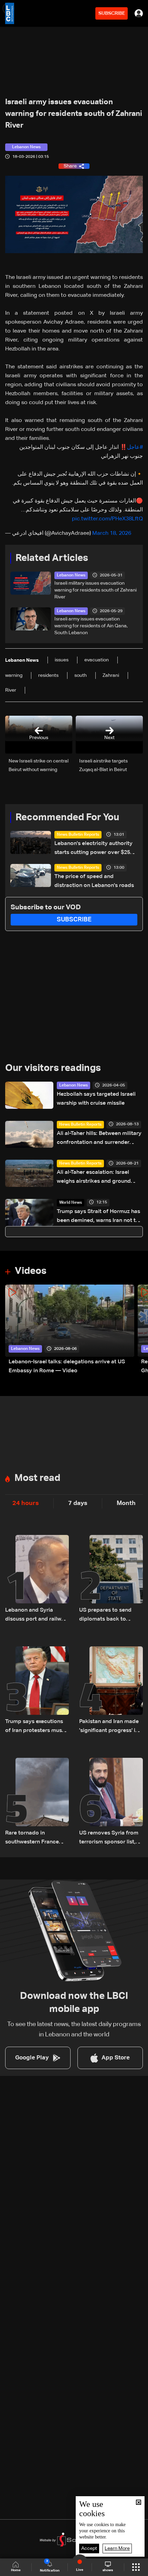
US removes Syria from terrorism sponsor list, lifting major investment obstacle (110, 1838)
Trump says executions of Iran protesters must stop (35, 1727)
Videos (31, 1271)
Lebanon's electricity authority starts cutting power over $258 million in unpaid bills (94, 849)
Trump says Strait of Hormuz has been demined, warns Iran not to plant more (98, 1217)
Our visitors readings (53, 1068)
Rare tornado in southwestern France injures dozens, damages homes (37, 1838)
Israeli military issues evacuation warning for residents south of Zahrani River (96, 590)
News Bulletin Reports (78, 835)
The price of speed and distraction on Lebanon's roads (94, 881)
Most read (37, 1478)
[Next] (139, 1330)
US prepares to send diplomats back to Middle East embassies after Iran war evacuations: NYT (109, 1616)
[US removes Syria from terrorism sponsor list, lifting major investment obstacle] (111, 1802)
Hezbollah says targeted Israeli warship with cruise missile (96, 1099)
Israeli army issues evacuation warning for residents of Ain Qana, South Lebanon (91, 626)
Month (126, 1503)
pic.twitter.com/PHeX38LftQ (107, 519)
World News (71, 1203)
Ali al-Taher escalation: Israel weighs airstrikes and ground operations (94, 1178)
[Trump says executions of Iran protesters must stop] (37, 1691)
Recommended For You (67, 818)
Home (16, 2570)
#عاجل (135, 447)
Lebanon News (71, 575)
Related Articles (52, 558)
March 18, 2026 (112, 533)
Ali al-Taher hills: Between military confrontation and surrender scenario (99, 1139)
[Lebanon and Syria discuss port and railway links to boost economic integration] (37, 1579)
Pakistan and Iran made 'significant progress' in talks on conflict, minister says (109, 1727)
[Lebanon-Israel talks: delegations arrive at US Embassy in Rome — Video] (70, 1330)
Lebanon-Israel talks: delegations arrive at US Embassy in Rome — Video (67, 1366)
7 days (78, 1503)
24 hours (26, 1503)
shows (108, 2570)
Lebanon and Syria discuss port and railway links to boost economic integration (36, 1616)
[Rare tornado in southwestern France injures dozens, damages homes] (37, 1802)
